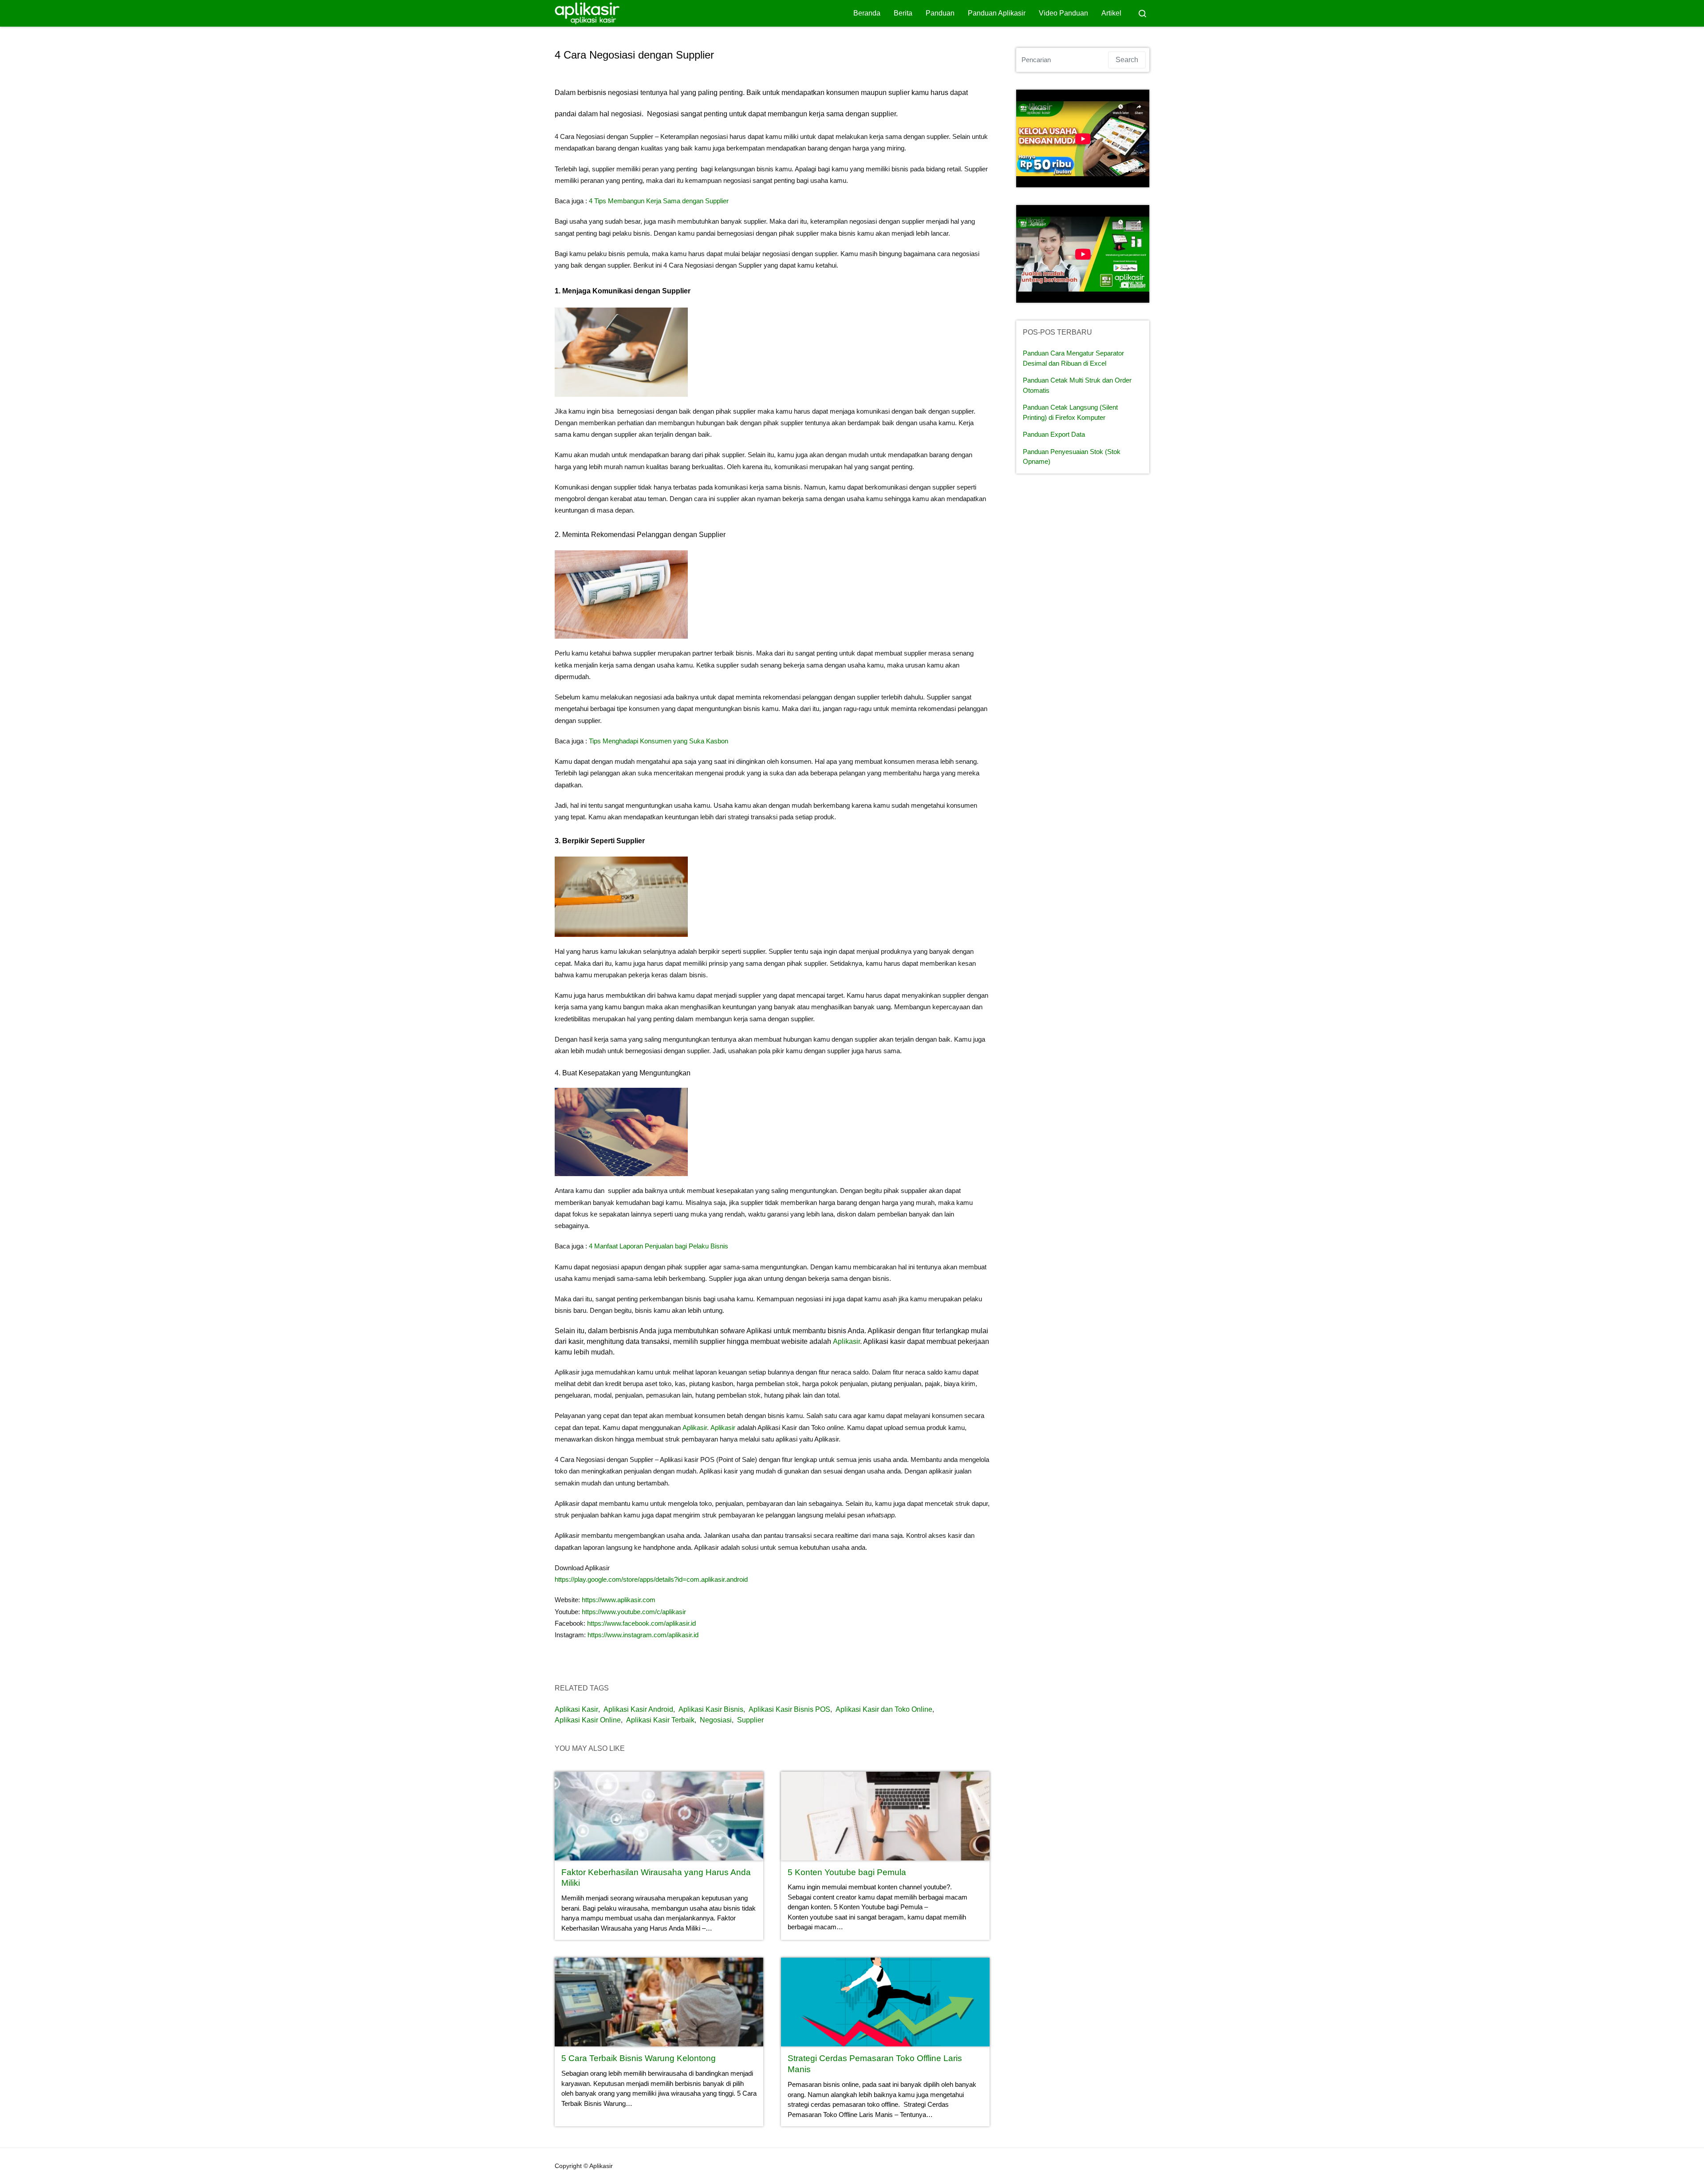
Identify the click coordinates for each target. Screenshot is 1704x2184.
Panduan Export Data (1054, 434)
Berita (903, 13)
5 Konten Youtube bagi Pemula (847, 1872)
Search (1127, 60)
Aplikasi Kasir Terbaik (660, 1720)
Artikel (1111, 13)
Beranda (867, 13)
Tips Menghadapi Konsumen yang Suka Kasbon (659, 741)
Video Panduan (1063, 13)
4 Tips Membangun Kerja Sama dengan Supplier (659, 201)
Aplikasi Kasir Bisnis (711, 1709)
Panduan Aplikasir (997, 13)
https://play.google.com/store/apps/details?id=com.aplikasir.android (651, 1579)
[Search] (1142, 13)
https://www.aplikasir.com (619, 1600)
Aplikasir (846, 1341)
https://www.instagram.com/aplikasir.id (643, 1635)
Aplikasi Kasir (576, 1709)
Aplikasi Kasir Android (638, 1709)
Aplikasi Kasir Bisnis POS (789, 1709)
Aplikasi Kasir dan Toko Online (884, 1709)
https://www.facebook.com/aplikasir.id (641, 1623)
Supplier (750, 1720)
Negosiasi (716, 1720)
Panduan (940, 13)
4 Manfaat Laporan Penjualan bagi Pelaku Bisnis (659, 1246)
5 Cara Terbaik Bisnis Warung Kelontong (639, 2058)
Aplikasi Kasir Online (588, 1720)
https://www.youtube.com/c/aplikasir (634, 1612)
